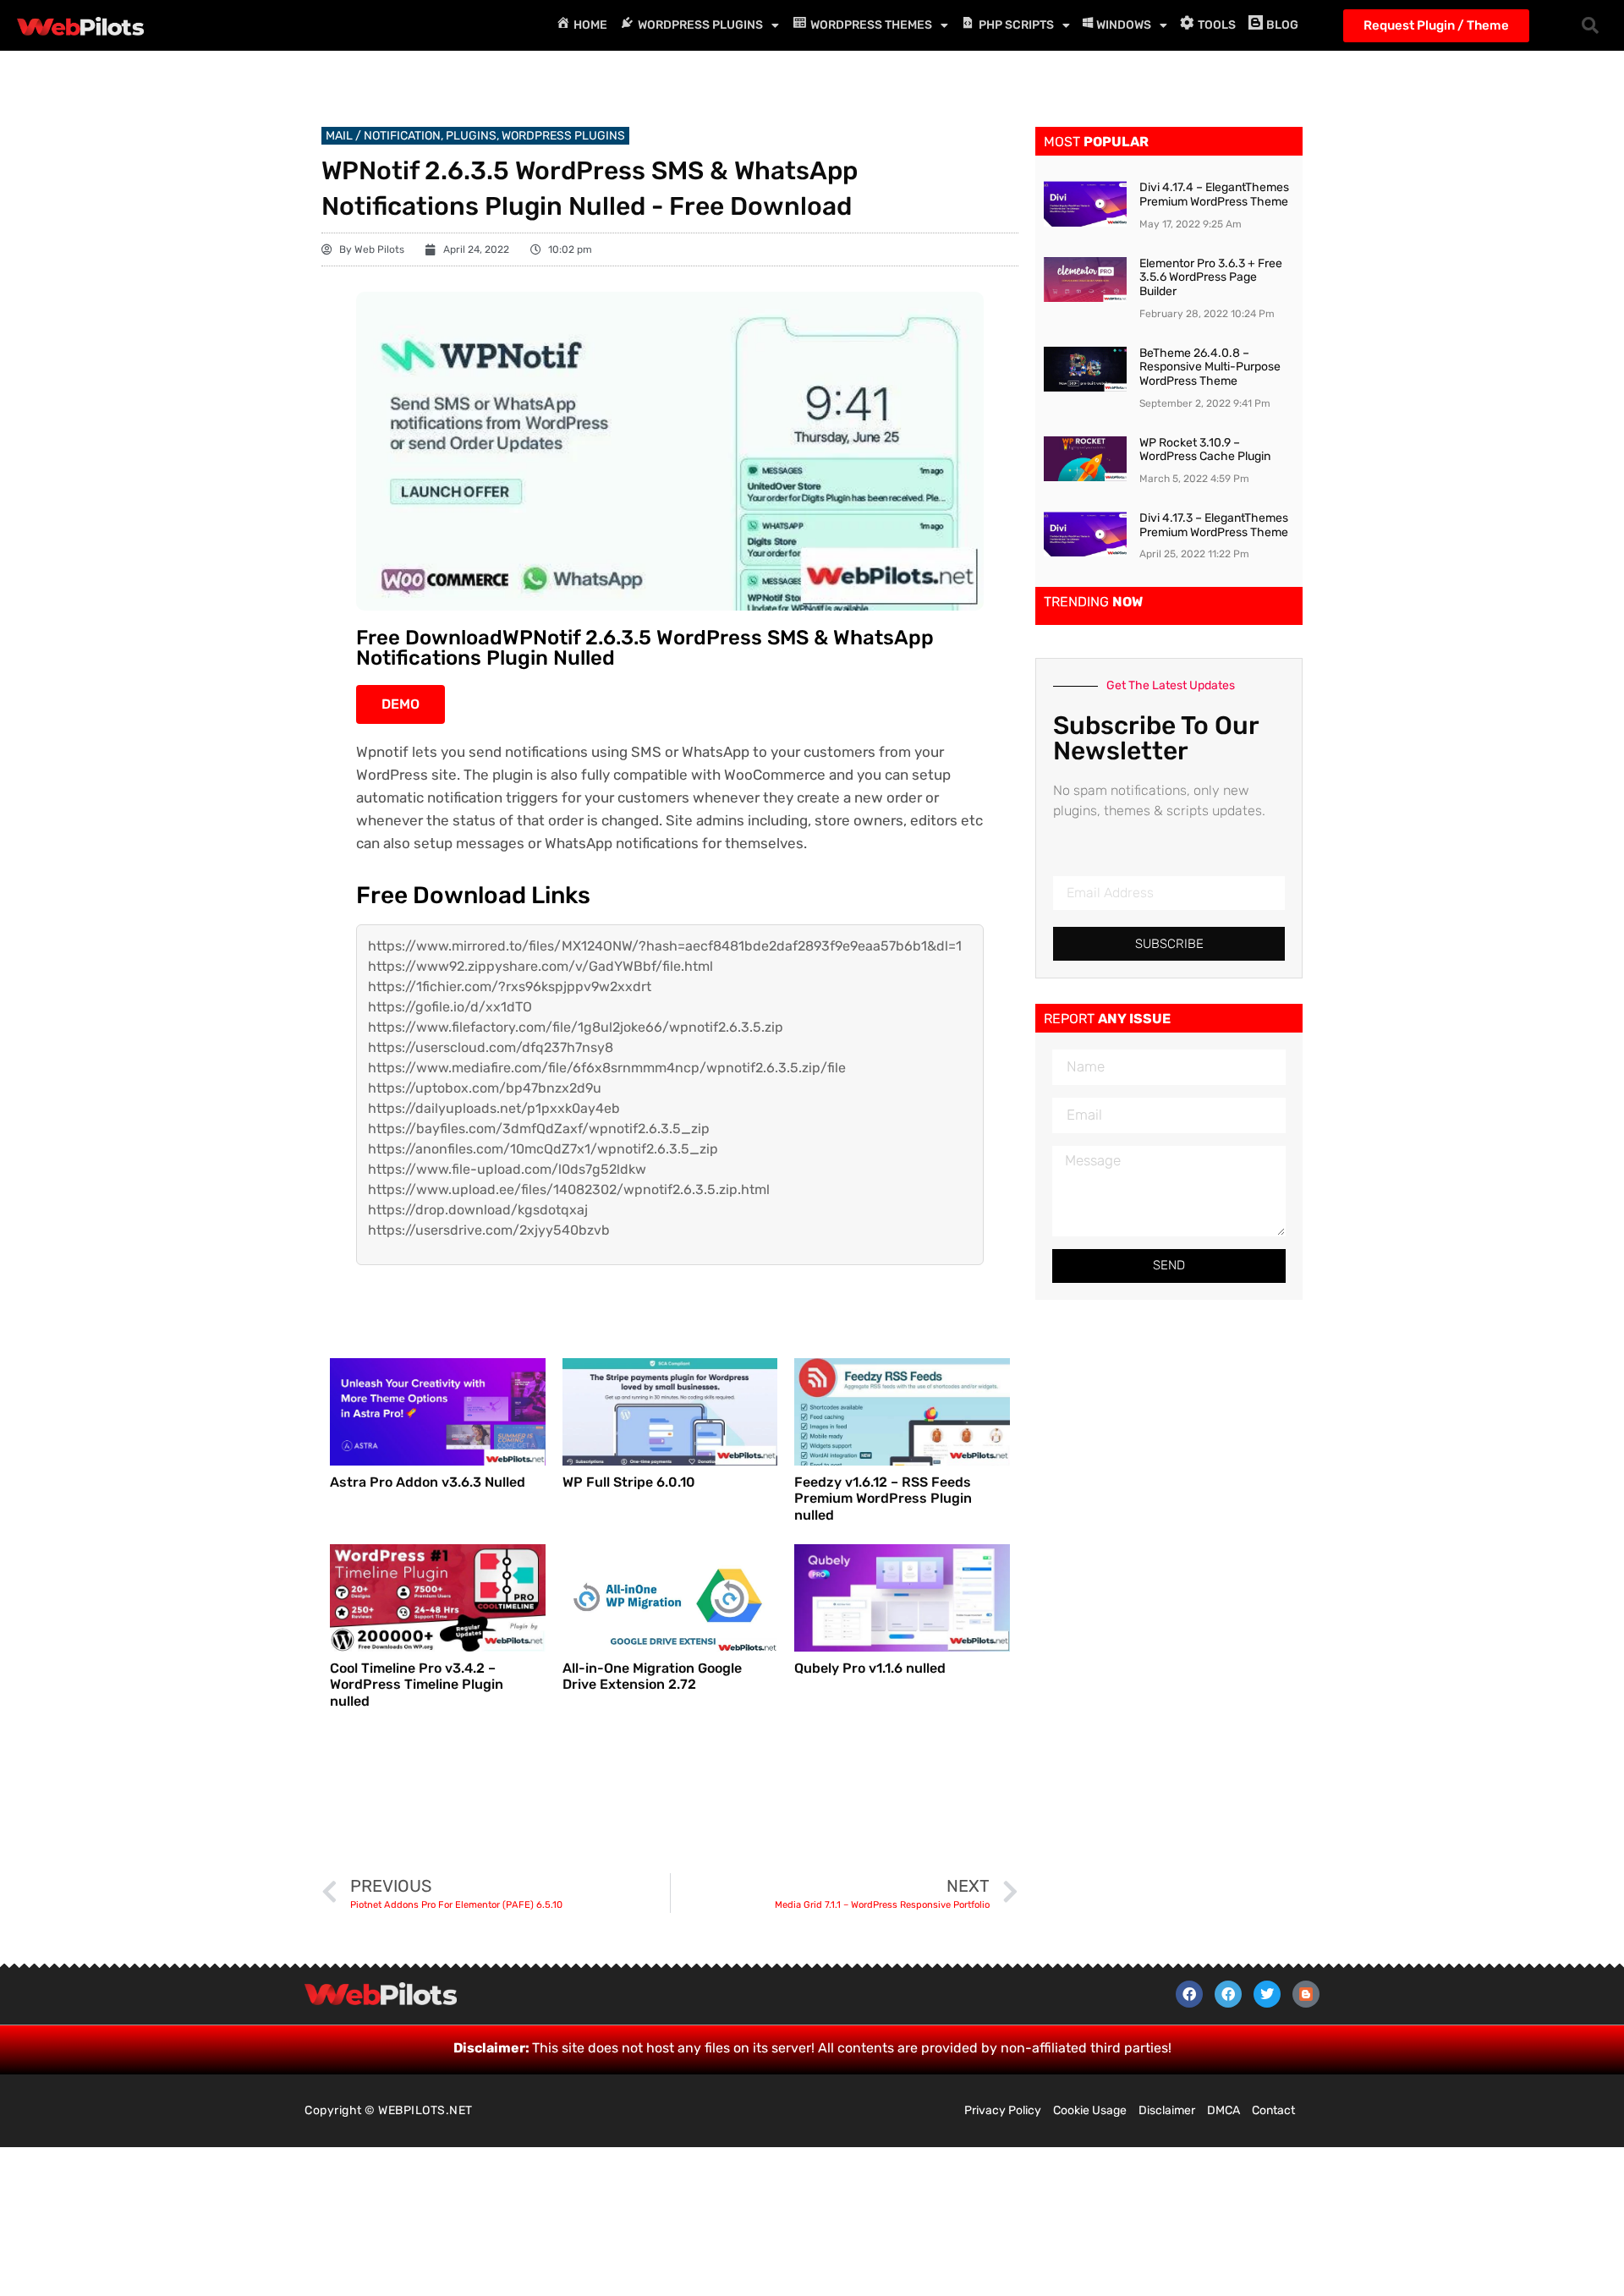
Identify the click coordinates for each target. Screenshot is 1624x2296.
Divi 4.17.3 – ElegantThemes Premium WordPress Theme (1214, 525)
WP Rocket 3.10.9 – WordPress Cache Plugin (1205, 450)
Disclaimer (1167, 2110)
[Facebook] (1189, 1994)
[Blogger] (1306, 1994)
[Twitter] (1267, 1994)
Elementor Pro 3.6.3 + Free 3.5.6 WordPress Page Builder (1211, 278)
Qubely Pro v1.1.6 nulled (870, 1668)
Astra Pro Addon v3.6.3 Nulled (428, 1482)
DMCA (1223, 2110)
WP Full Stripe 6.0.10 (629, 1482)
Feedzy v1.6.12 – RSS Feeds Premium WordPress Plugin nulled (883, 1498)
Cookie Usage (1090, 2110)
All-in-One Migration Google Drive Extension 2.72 (652, 1676)
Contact (1273, 2110)
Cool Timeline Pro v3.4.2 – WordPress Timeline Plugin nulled (417, 1684)
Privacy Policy (1003, 2110)
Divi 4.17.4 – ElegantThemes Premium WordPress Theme (1214, 195)
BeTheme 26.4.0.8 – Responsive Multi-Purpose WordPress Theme (1210, 367)
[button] (1590, 25)
